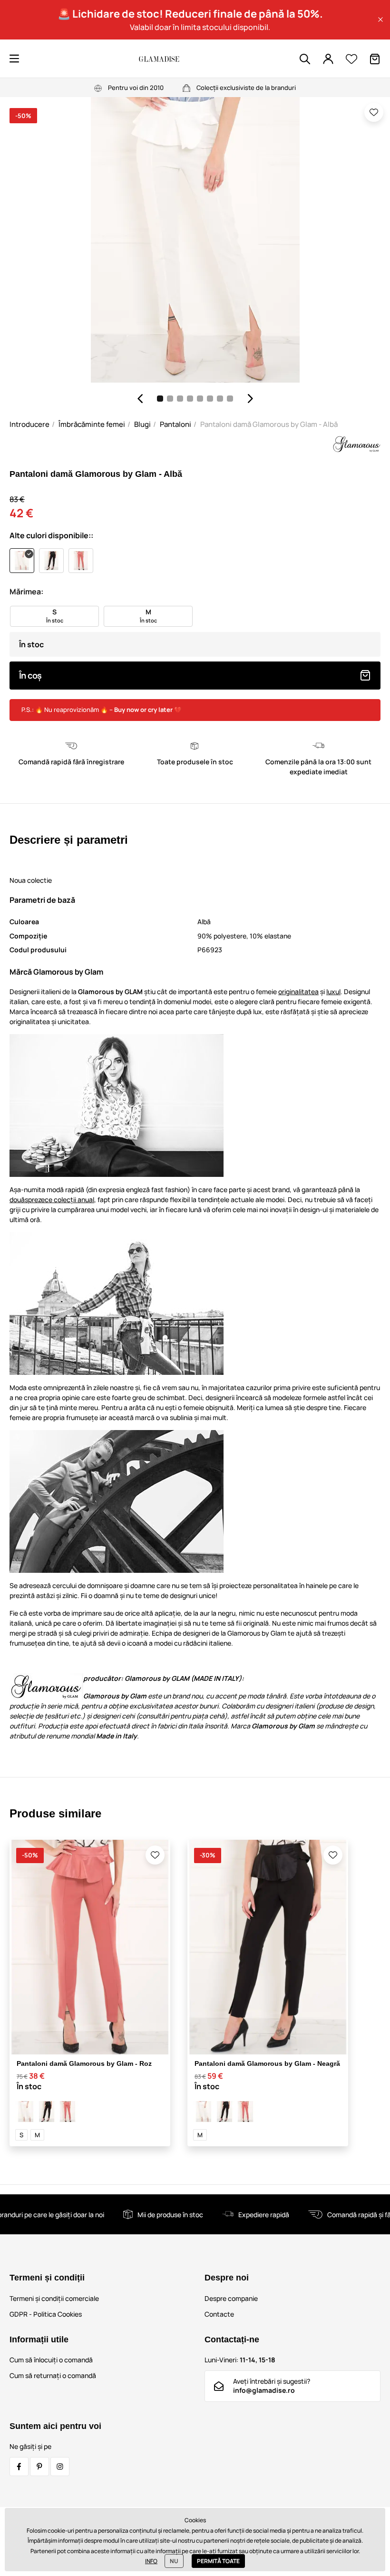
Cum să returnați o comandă (53, 2375)
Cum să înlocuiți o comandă (51, 2360)
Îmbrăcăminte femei (92, 424)
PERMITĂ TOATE (218, 2561)
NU (174, 2561)
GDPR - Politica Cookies (46, 2314)
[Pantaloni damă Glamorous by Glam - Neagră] (47, 2112)
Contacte (219, 2314)
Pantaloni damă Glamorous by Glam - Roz (84, 2063)
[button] (380, 20)
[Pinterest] (39, 2467)
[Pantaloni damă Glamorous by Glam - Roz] (68, 2112)
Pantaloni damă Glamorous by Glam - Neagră (267, 2063)
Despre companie (231, 2298)
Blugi (142, 424)
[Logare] (328, 59)
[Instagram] (60, 2467)
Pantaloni (175, 424)
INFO (151, 2561)
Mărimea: (26, 592)
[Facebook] (19, 2467)
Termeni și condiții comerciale (54, 2298)
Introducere (29, 424)
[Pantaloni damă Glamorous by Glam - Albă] (26, 2112)
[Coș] (375, 59)
